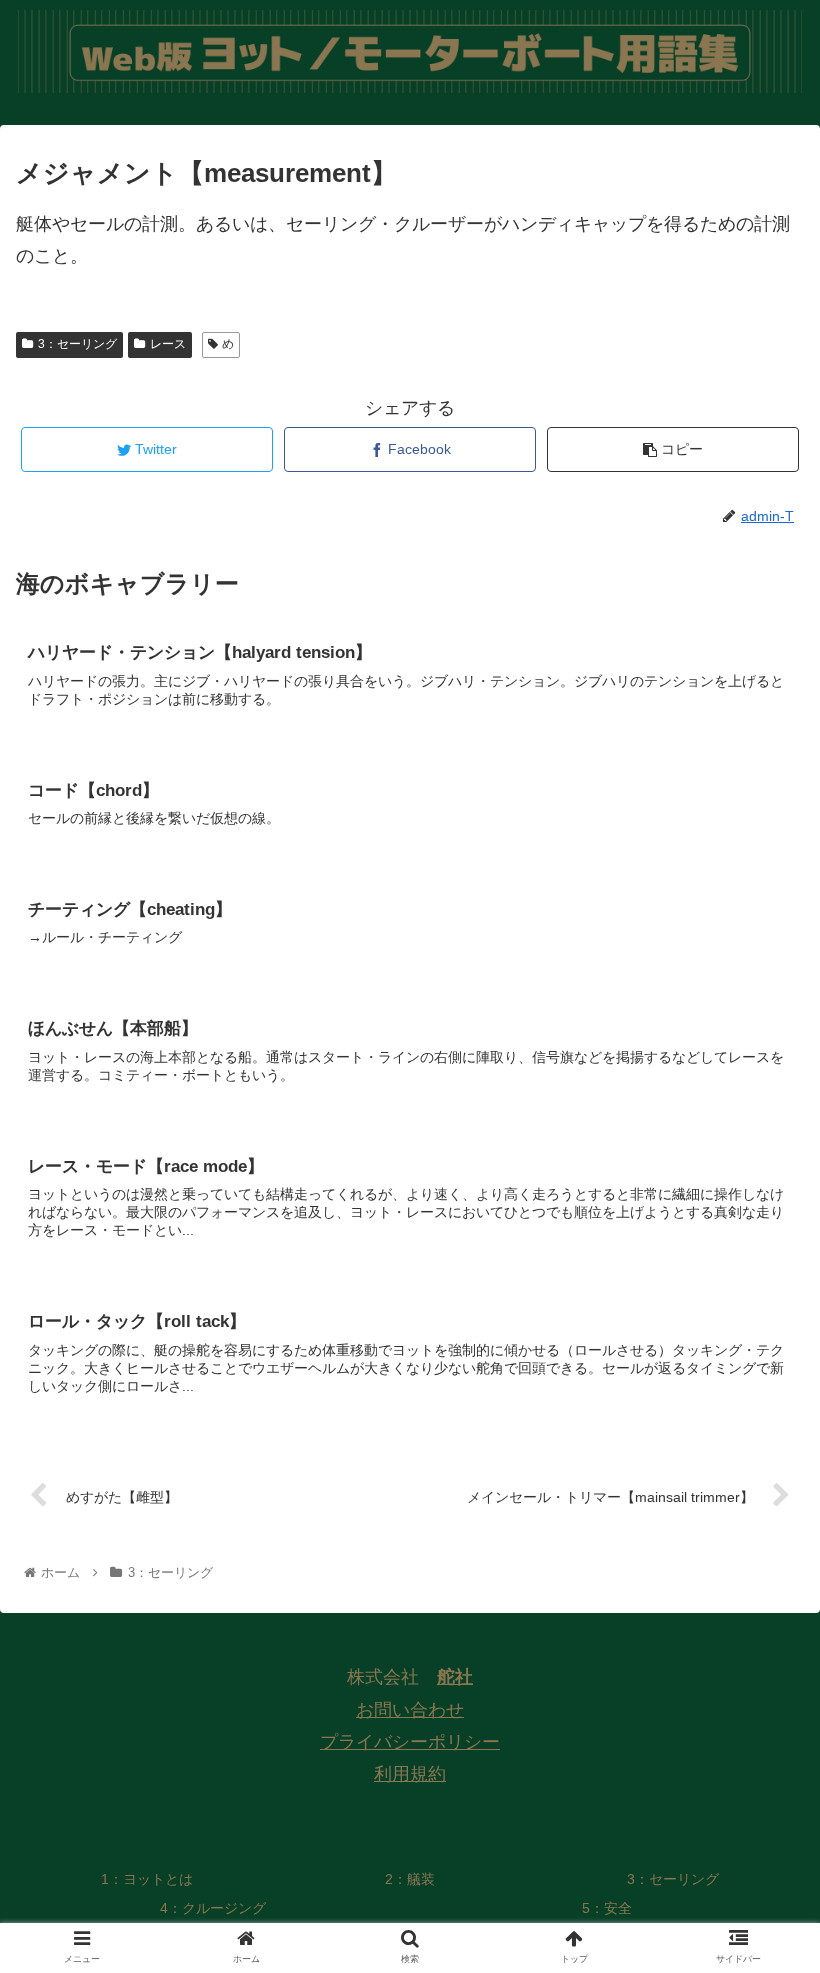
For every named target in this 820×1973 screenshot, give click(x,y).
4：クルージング (213, 1908)
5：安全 (607, 1908)
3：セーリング (77, 344)
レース (168, 344)
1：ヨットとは (147, 1879)
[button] (758, 1719)
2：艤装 (410, 1879)
